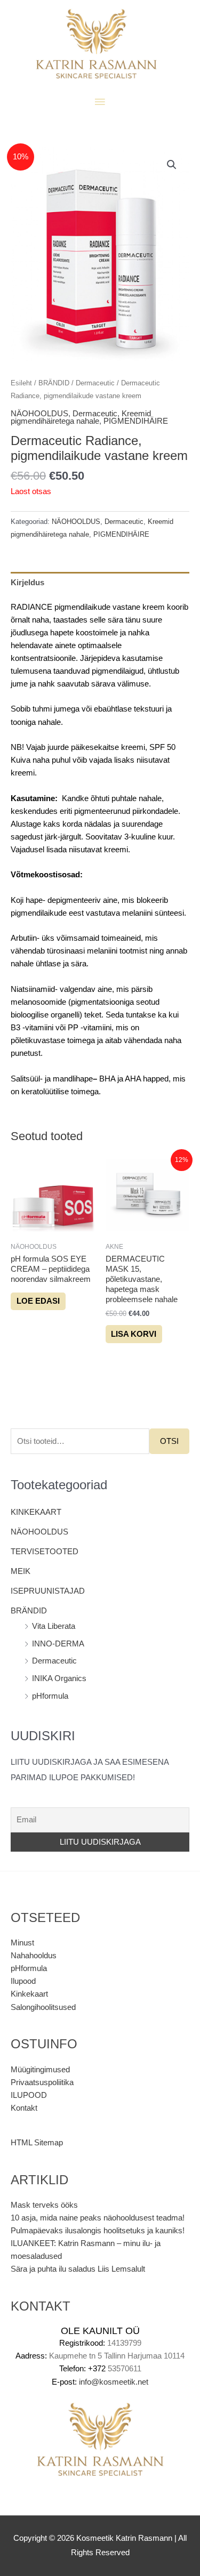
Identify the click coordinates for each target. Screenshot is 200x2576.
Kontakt (24, 2108)
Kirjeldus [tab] (27, 583)
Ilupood (23, 1981)
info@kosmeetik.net (114, 2382)
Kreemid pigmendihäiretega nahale (81, 418)
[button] (172, 165)
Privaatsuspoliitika (42, 2082)
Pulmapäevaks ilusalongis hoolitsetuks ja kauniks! (98, 2231)
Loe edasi (38, 1301)
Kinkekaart (29, 1994)
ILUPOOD (29, 2095)
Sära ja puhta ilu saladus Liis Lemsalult (78, 2269)
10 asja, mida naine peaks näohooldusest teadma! (98, 2218)
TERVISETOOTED (45, 1552)
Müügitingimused (40, 2070)
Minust (22, 1943)
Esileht (21, 383)
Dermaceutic (54, 1661)
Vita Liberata (54, 1626)
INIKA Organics (59, 1678)
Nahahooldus (34, 1956)
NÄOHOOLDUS (39, 1532)
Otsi (169, 1441)
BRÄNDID (29, 1611)
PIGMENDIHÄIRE (136, 421)
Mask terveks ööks (44, 2205)
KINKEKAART (36, 1512)
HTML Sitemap (37, 2143)
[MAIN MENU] (100, 102)
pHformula (50, 1696)
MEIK (21, 1571)
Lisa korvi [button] (134, 1334)
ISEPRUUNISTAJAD (48, 1591)
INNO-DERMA (58, 1644)
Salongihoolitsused (43, 2007)
